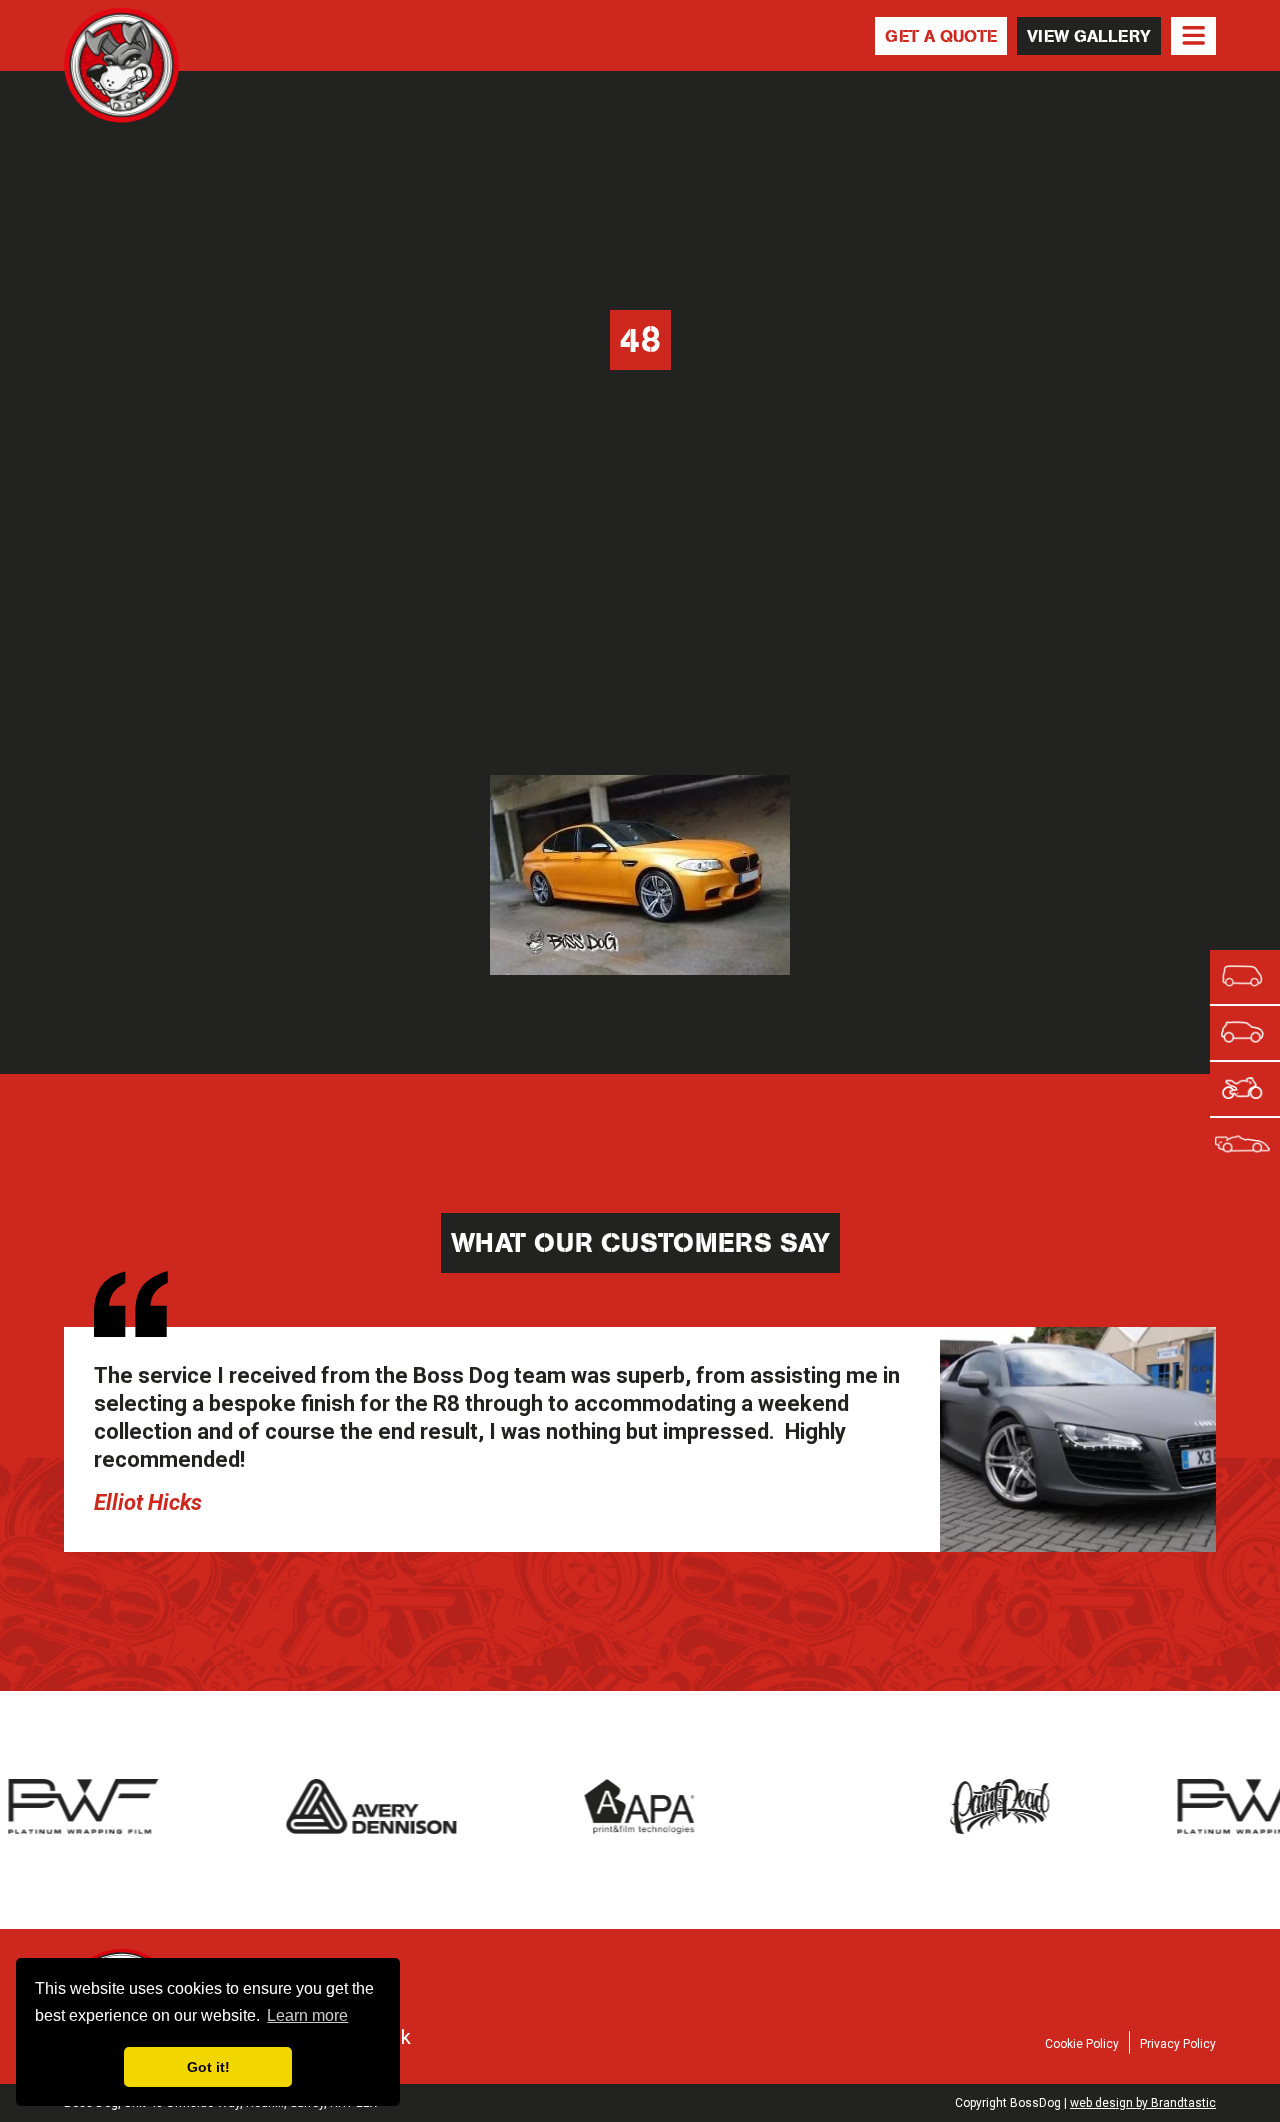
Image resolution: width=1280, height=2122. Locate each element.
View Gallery (1089, 36)
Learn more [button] (307, 2015)
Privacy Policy (1178, 2044)
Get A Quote (941, 36)
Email (1197, 1973)
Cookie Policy (1082, 2044)
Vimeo (1091, 1973)
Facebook (932, 1973)
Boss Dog (121, 67)
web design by (1143, 2103)
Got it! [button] (208, 2067)
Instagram (1038, 1973)
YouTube (1144, 1973)
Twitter (985, 1973)
